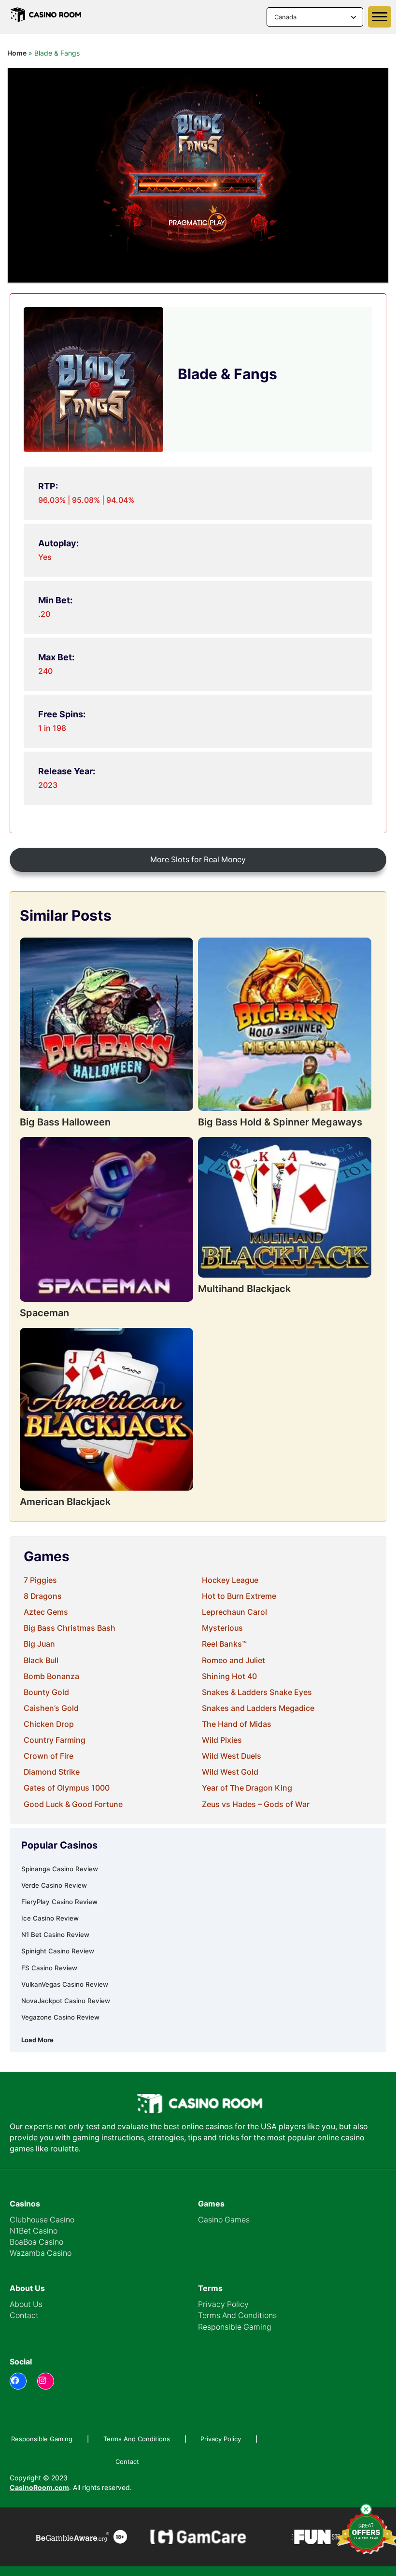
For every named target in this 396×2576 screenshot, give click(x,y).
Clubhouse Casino (42, 2220)
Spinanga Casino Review (60, 1869)
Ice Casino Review (50, 1918)
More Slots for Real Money (198, 860)
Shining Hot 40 (229, 1676)
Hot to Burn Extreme (239, 1596)
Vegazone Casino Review (60, 2017)
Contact (24, 2315)
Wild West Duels (232, 1756)
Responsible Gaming (235, 2327)
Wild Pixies (222, 1740)
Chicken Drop (49, 1724)
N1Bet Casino (34, 2231)
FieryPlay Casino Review (59, 1902)
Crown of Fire (49, 1756)
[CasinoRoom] (46, 17)
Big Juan (39, 1644)
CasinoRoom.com (39, 2487)
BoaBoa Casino (36, 2242)
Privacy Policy (223, 2304)
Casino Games (224, 2220)
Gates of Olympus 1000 (67, 1788)
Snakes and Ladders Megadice (258, 1708)
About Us (26, 2304)
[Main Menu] (380, 17)
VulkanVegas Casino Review (65, 1984)
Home (17, 53)
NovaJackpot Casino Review (66, 2001)
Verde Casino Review (54, 1885)
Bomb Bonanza (51, 1676)
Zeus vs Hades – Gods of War (256, 1804)
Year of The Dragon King (247, 1788)
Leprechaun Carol (234, 1612)
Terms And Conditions (237, 2315)
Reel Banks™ (224, 1644)
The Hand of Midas (237, 1724)
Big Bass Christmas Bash (70, 1628)
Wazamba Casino (41, 2253)
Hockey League (230, 1580)
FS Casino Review (49, 1968)
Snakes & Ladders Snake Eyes (257, 1692)
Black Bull (41, 1660)
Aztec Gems (46, 1612)
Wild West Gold (230, 1772)
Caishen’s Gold (51, 1708)
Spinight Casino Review (58, 1951)
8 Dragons (43, 1596)
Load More (37, 2040)
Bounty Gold (46, 1692)
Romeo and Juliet (233, 1660)
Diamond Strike (52, 1772)
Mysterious (222, 1628)
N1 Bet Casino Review (55, 1935)
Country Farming (55, 1740)
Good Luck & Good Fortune (73, 1804)
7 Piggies (40, 1580)
